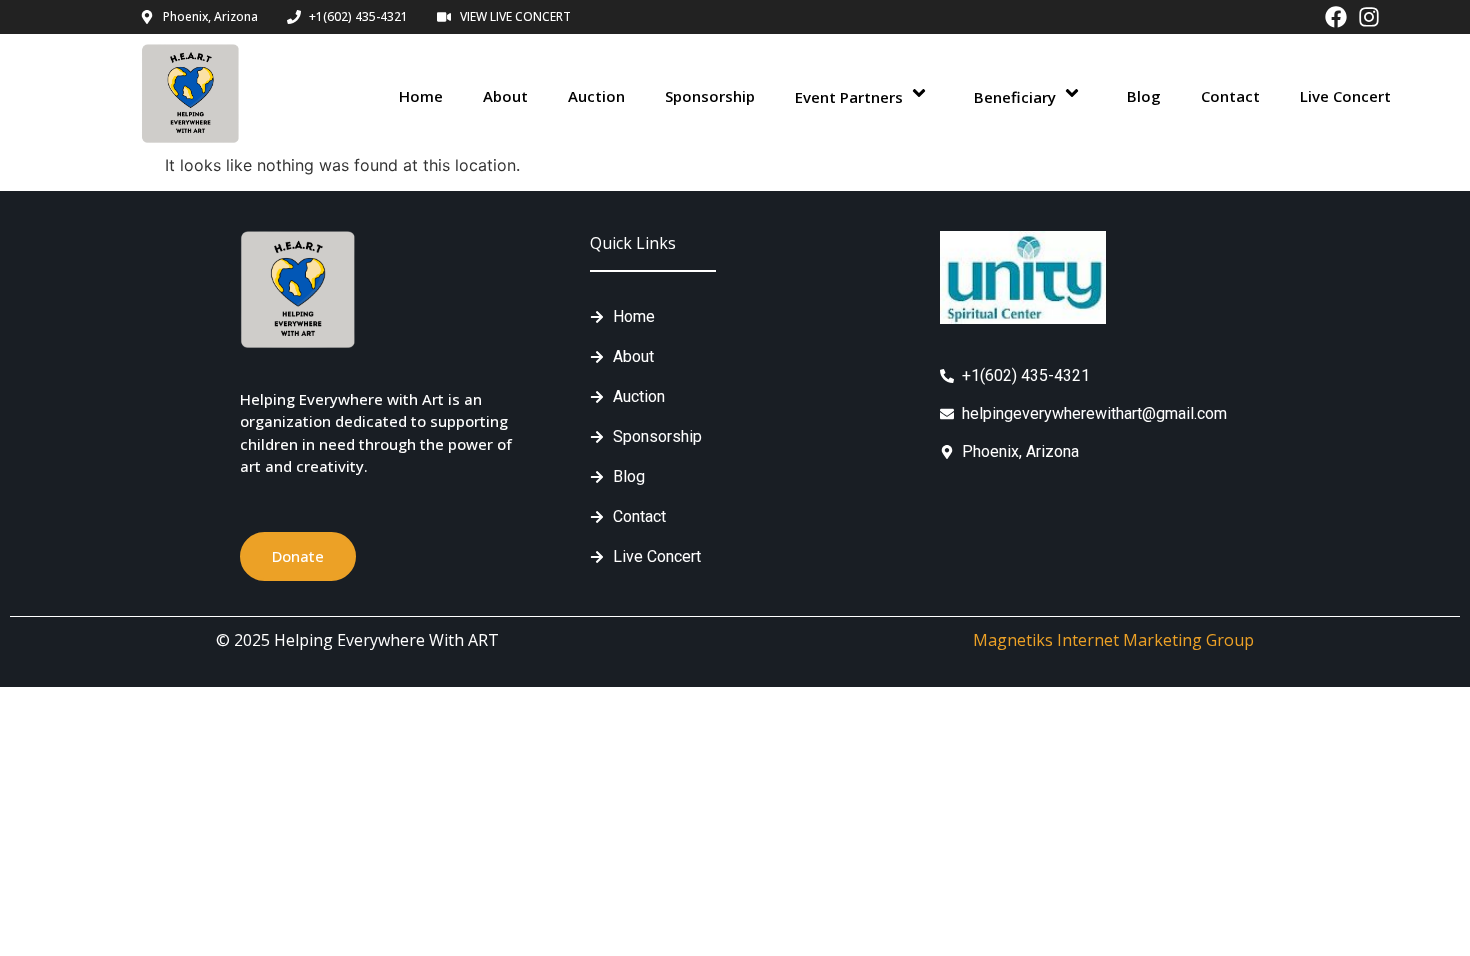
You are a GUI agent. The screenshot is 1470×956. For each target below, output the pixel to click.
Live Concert (1345, 96)
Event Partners (849, 97)
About (505, 96)
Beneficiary (1015, 97)
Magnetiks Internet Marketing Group (1113, 640)
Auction (596, 96)
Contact (1230, 96)
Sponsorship (710, 96)
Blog (1144, 96)
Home (421, 96)
